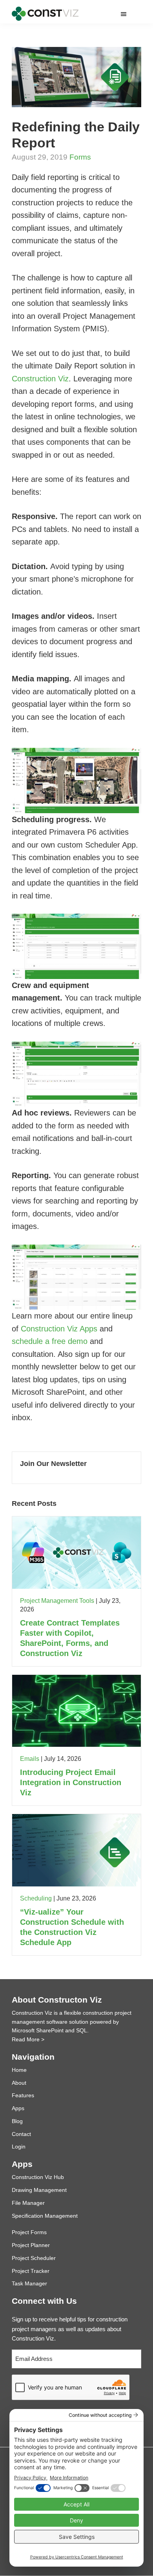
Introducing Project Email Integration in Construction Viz (71, 1782)
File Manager (28, 2203)
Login (19, 2147)
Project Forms (29, 2232)
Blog (17, 2121)
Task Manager (29, 2283)
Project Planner (31, 2245)
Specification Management (45, 2216)
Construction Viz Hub (38, 2177)
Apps (18, 2108)
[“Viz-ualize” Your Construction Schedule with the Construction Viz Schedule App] (76, 1819)
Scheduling (36, 1898)
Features (23, 2095)
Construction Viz (40, 379)
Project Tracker (31, 2271)
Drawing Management (39, 2190)
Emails (30, 1759)
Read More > (28, 2039)
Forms (80, 157)
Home (19, 2070)
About (19, 2083)
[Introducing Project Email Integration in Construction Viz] (76, 1679)
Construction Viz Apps (59, 1329)
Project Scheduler (34, 2258)
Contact (21, 2134)
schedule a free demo (50, 1341)
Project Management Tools (57, 1601)
